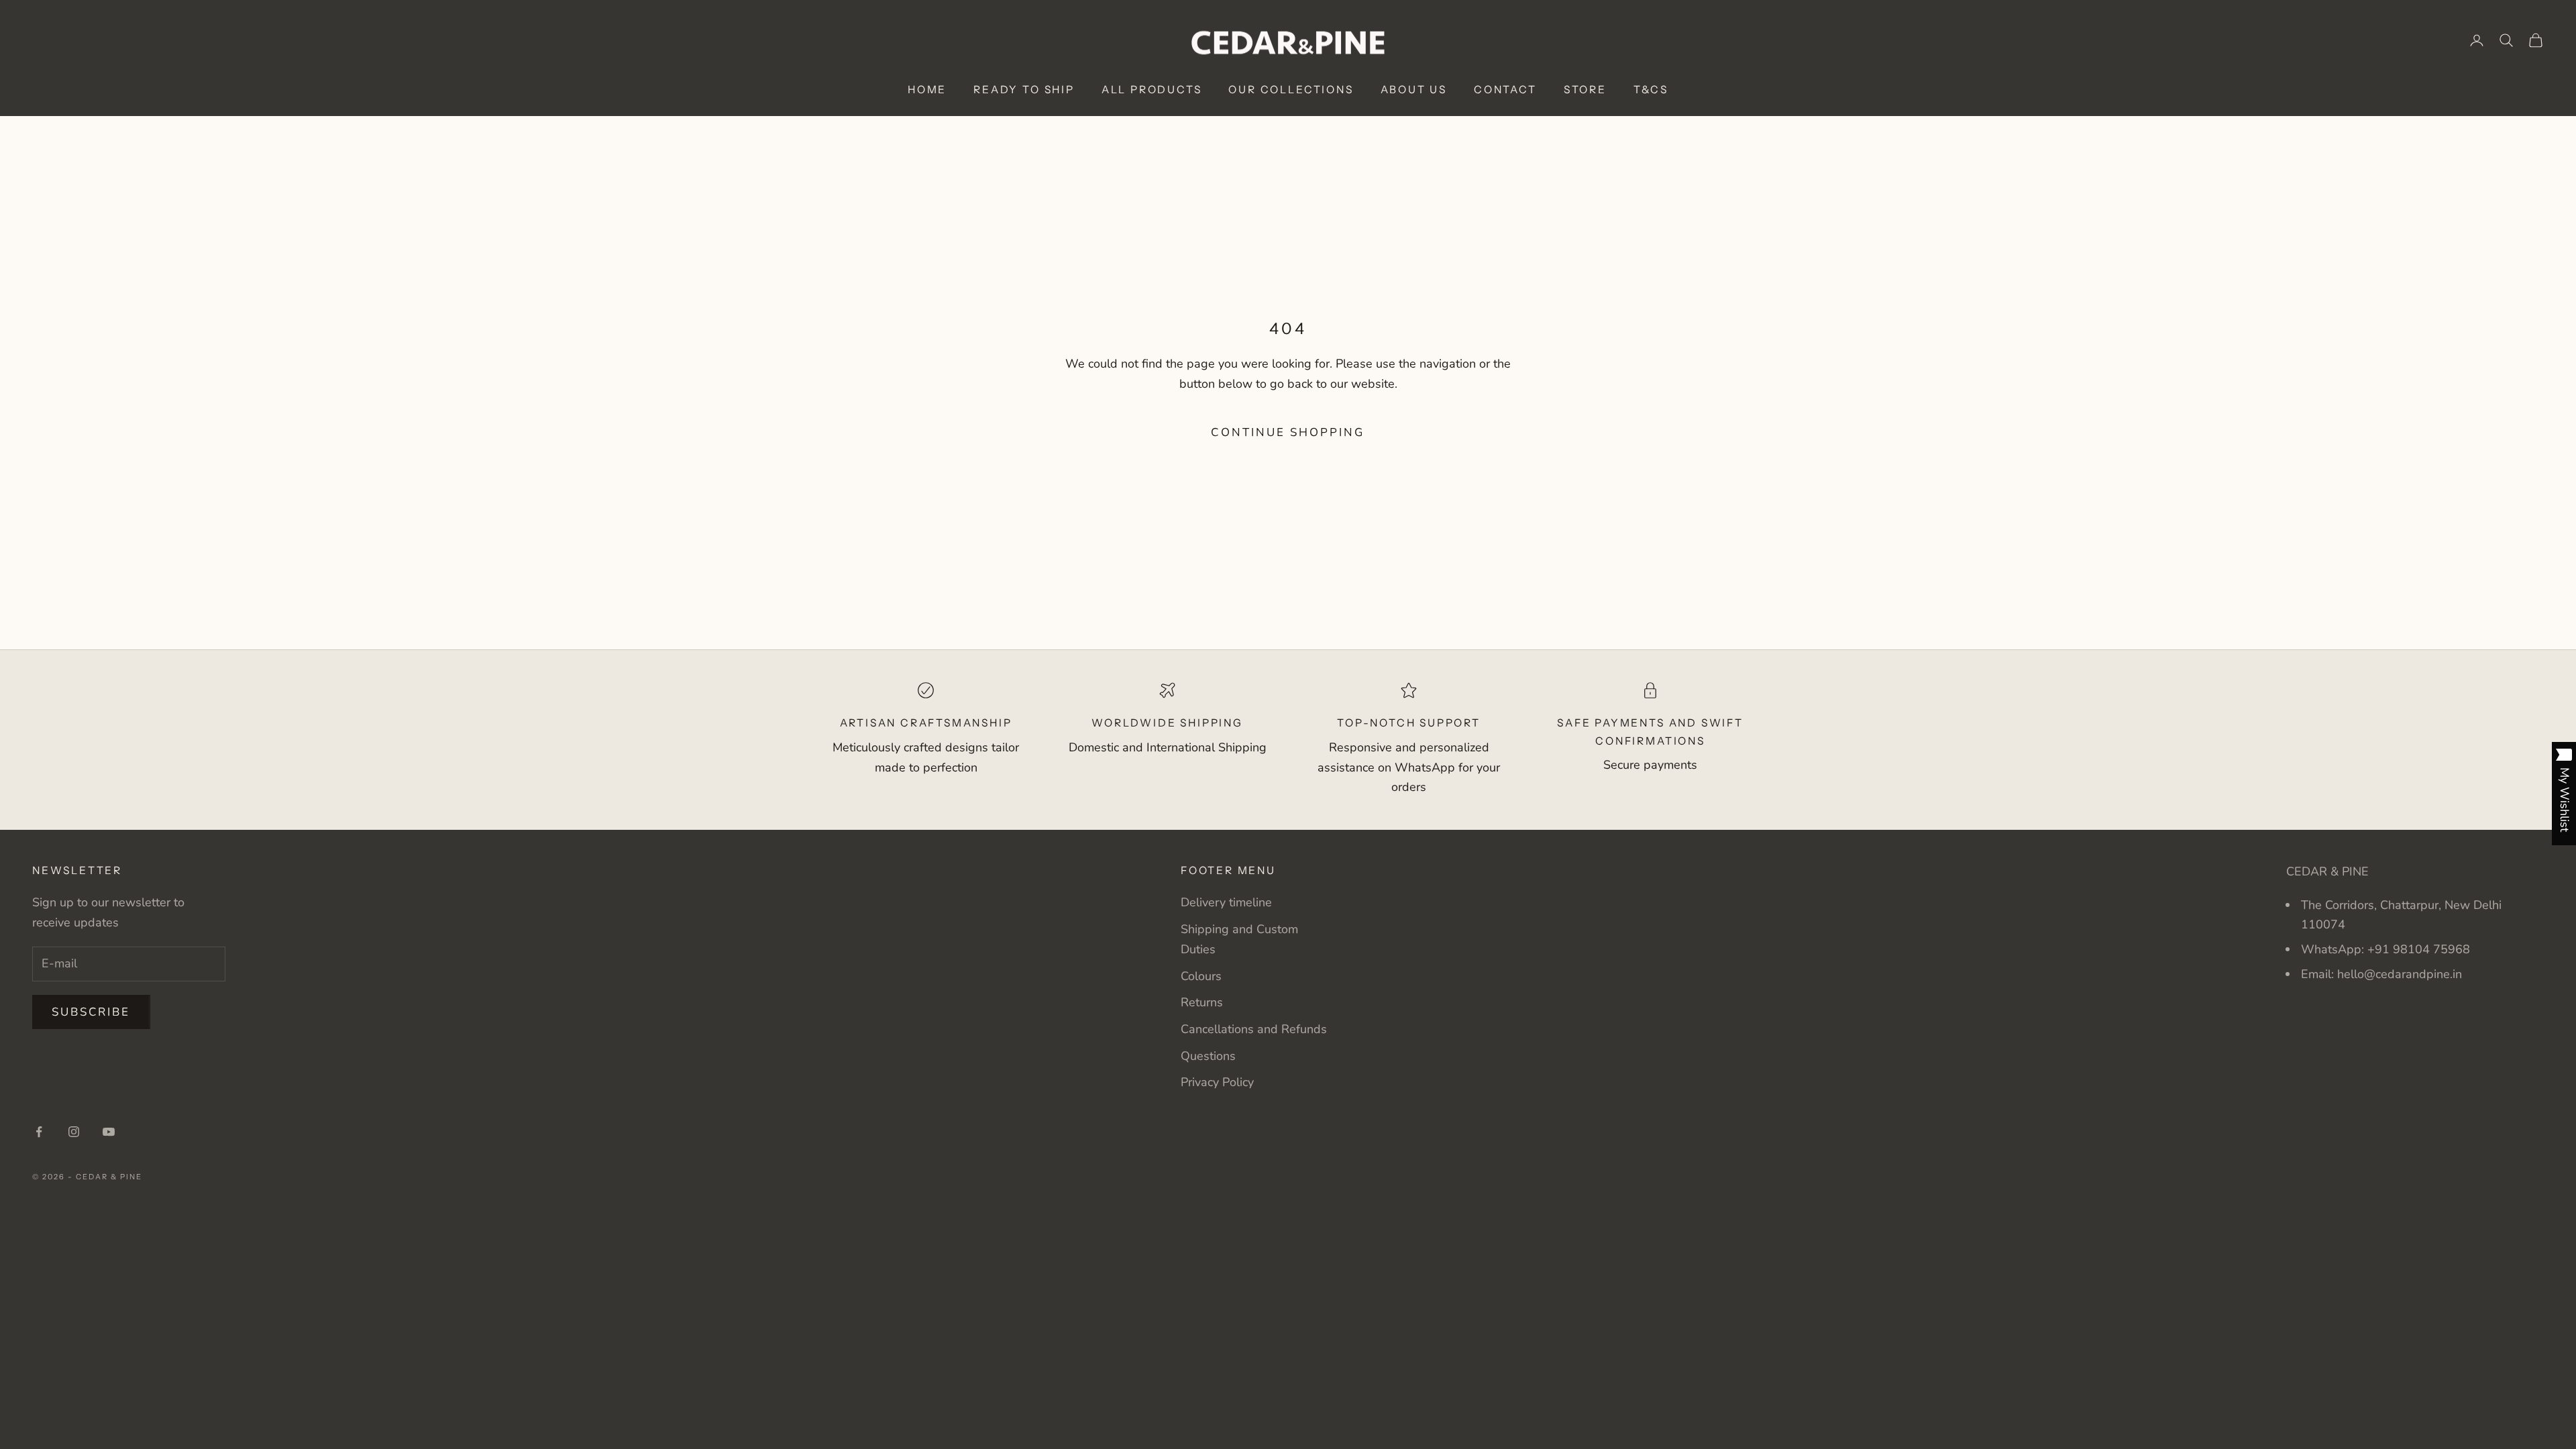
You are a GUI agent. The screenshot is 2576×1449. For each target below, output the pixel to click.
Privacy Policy (1217, 1082)
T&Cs (1651, 90)
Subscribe (91, 1012)
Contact (1505, 90)
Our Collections (1291, 90)
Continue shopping (1288, 432)
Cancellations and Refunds (1254, 1029)
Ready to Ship (1024, 90)
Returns (1202, 1002)
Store (1585, 90)
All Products (1152, 90)
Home (927, 90)
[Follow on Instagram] (74, 1132)
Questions (1208, 1056)
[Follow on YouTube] (109, 1132)
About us (1414, 90)
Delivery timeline (1226, 902)
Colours (1201, 976)
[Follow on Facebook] (39, 1132)
